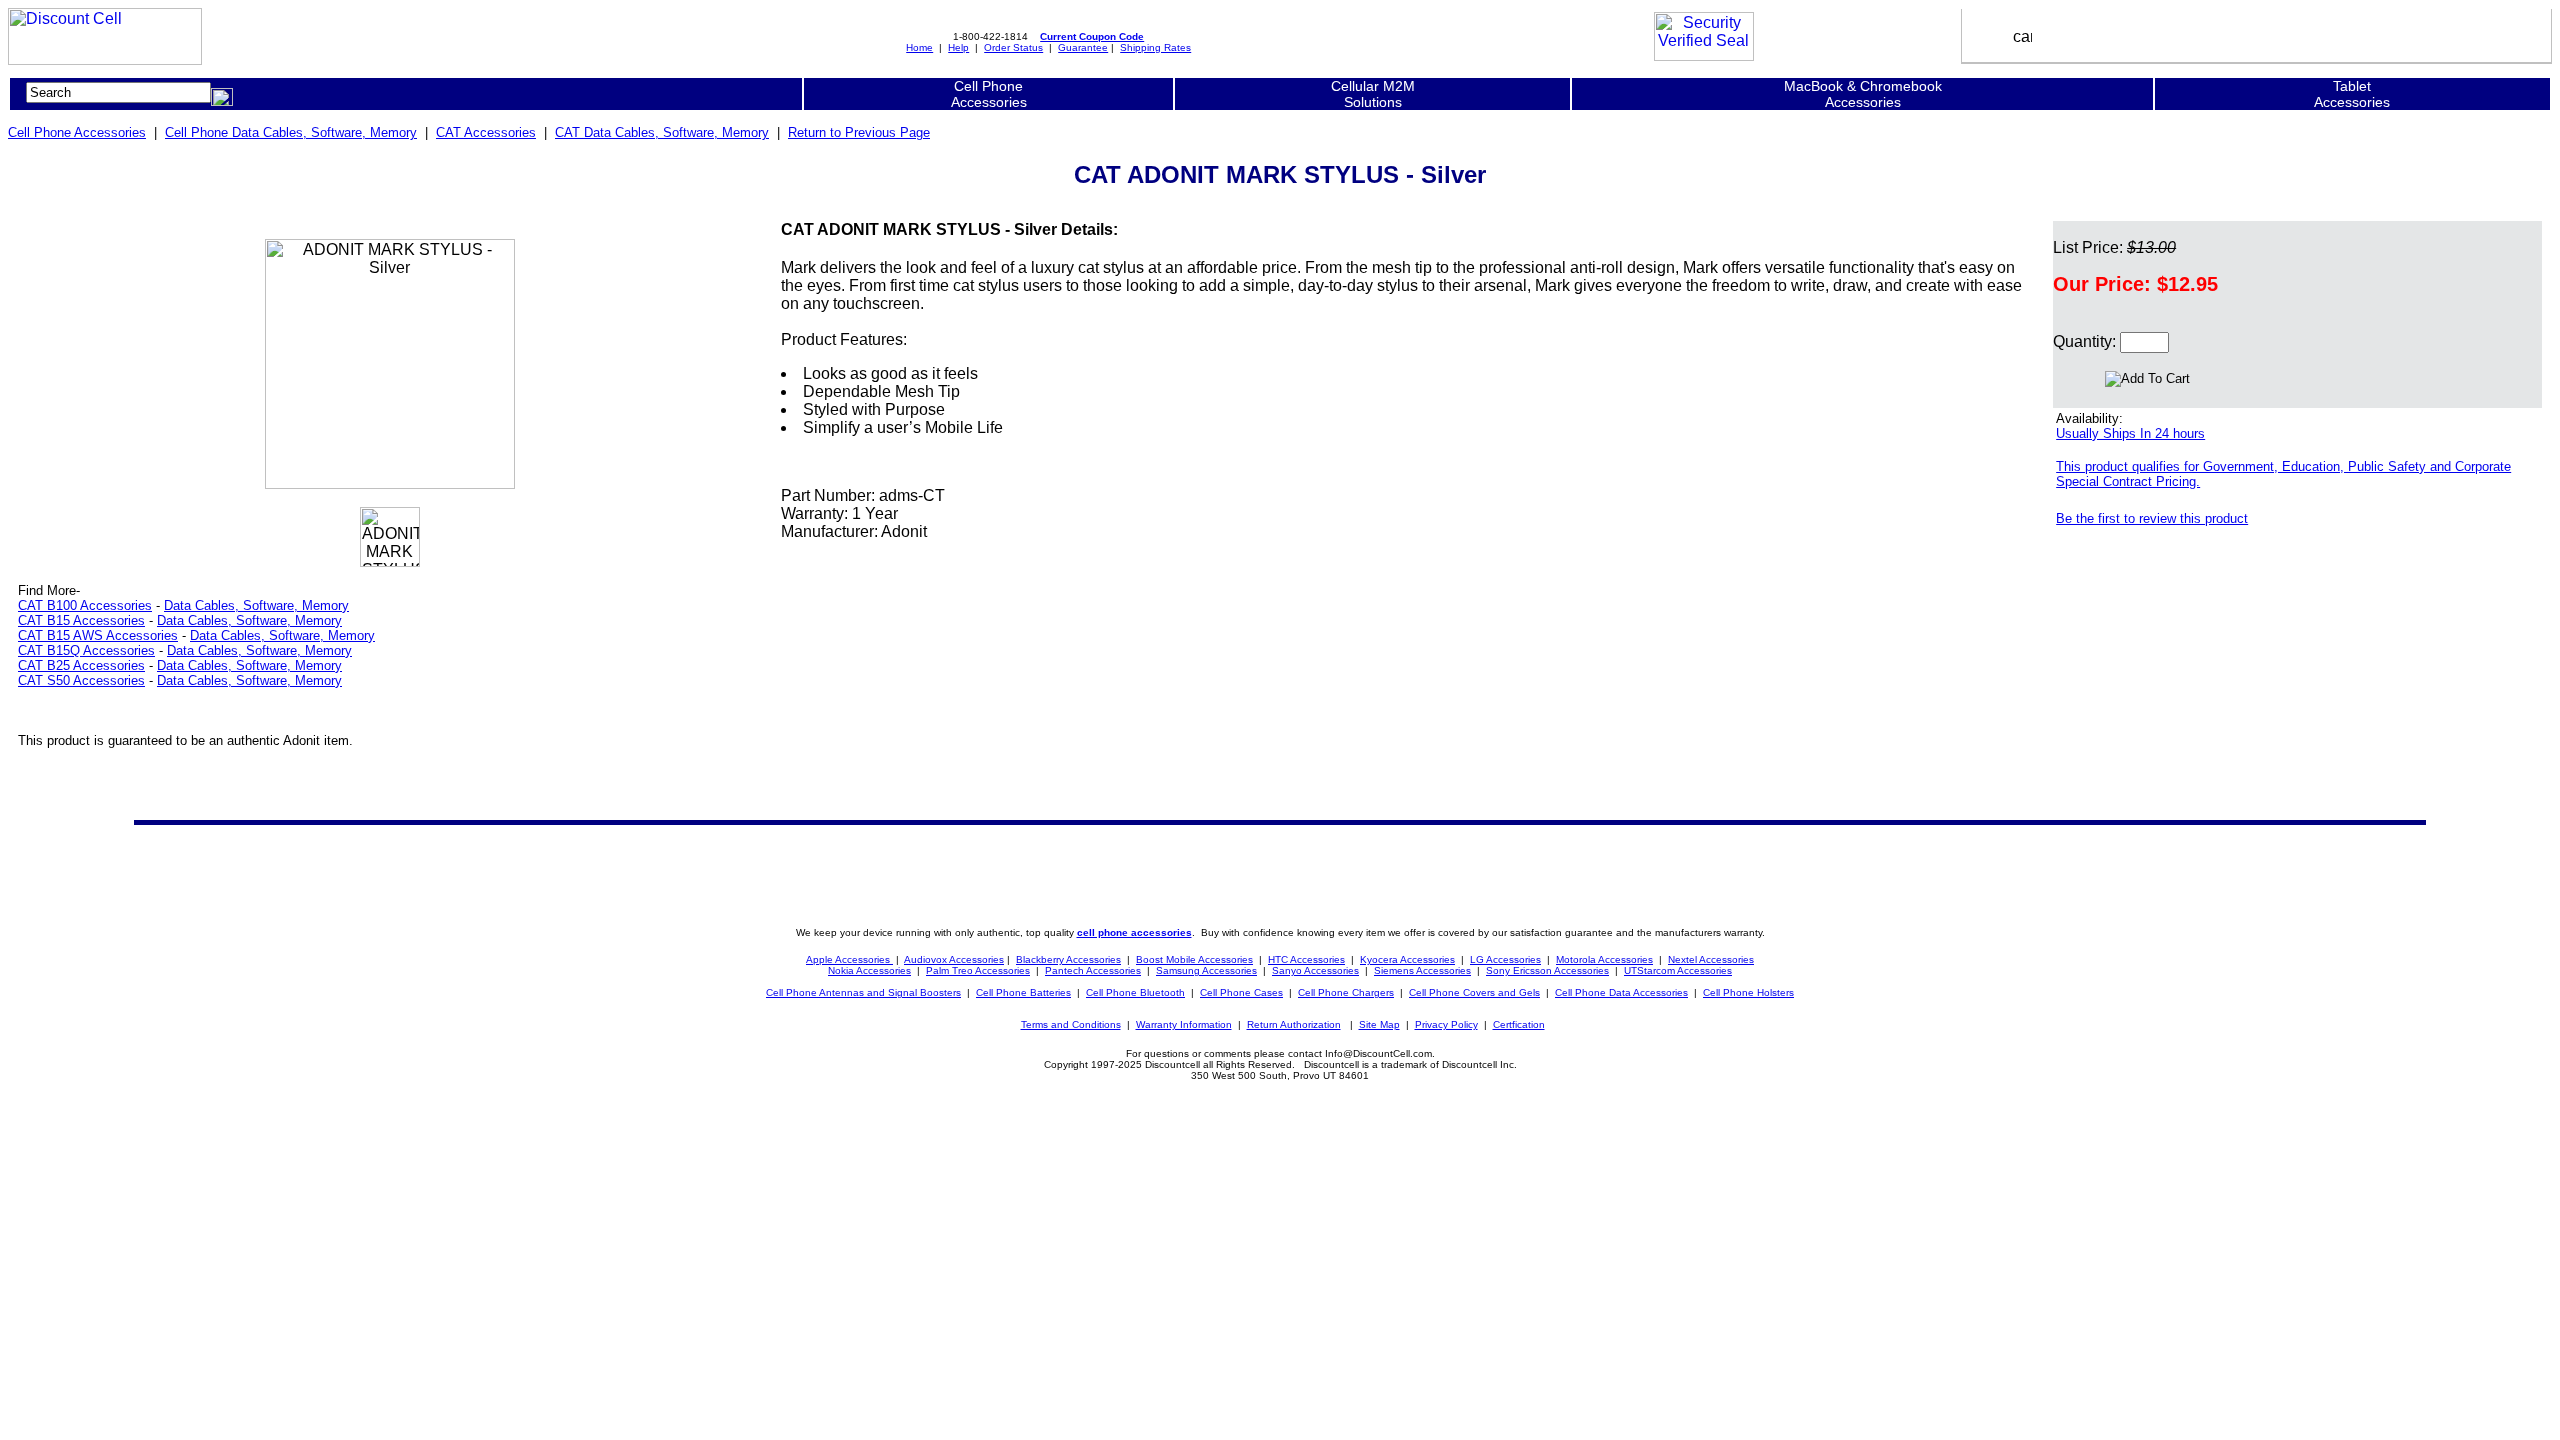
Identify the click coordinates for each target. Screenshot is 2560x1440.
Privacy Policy (1446, 1024)
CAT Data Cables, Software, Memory (662, 132)
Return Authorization (1294, 1024)
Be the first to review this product (2152, 518)
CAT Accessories (486, 132)
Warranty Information (1184, 1024)
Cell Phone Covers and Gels (1474, 992)
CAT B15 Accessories (81, 620)
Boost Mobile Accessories (1194, 959)
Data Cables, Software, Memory (256, 605)
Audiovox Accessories (954, 959)
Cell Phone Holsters (1748, 992)
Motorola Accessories (1604, 959)
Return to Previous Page (859, 132)
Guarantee (1083, 47)
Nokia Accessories (869, 970)
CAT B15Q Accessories (86, 650)
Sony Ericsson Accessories (1547, 970)
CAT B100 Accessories (85, 605)
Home (919, 47)
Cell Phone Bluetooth (1135, 992)
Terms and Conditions (1071, 1024)
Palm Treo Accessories (978, 970)
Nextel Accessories (1711, 959)
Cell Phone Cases (1241, 992)
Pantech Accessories (1093, 970)
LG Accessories (1505, 959)
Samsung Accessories (1206, 970)
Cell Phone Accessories (77, 132)
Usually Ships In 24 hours (2130, 433)
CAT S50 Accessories (81, 680)
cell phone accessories (1134, 932)
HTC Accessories (1306, 959)
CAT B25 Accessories (81, 665)
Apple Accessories (849, 959)
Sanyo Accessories (1315, 970)
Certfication (1519, 1024)
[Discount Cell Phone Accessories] (105, 59)
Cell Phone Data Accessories (1621, 992)
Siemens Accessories (1422, 970)
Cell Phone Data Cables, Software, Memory (291, 132)
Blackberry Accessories (1068, 959)
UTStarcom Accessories (1678, 970)
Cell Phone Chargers (1346, 992)
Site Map (1379, 1024)
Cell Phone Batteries (1023, 992)
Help (958, 47)
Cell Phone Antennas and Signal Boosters (863, 992)
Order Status (1013, 47)
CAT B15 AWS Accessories (98, 635)
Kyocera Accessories (1407, 959)
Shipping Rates (1155, 47)
